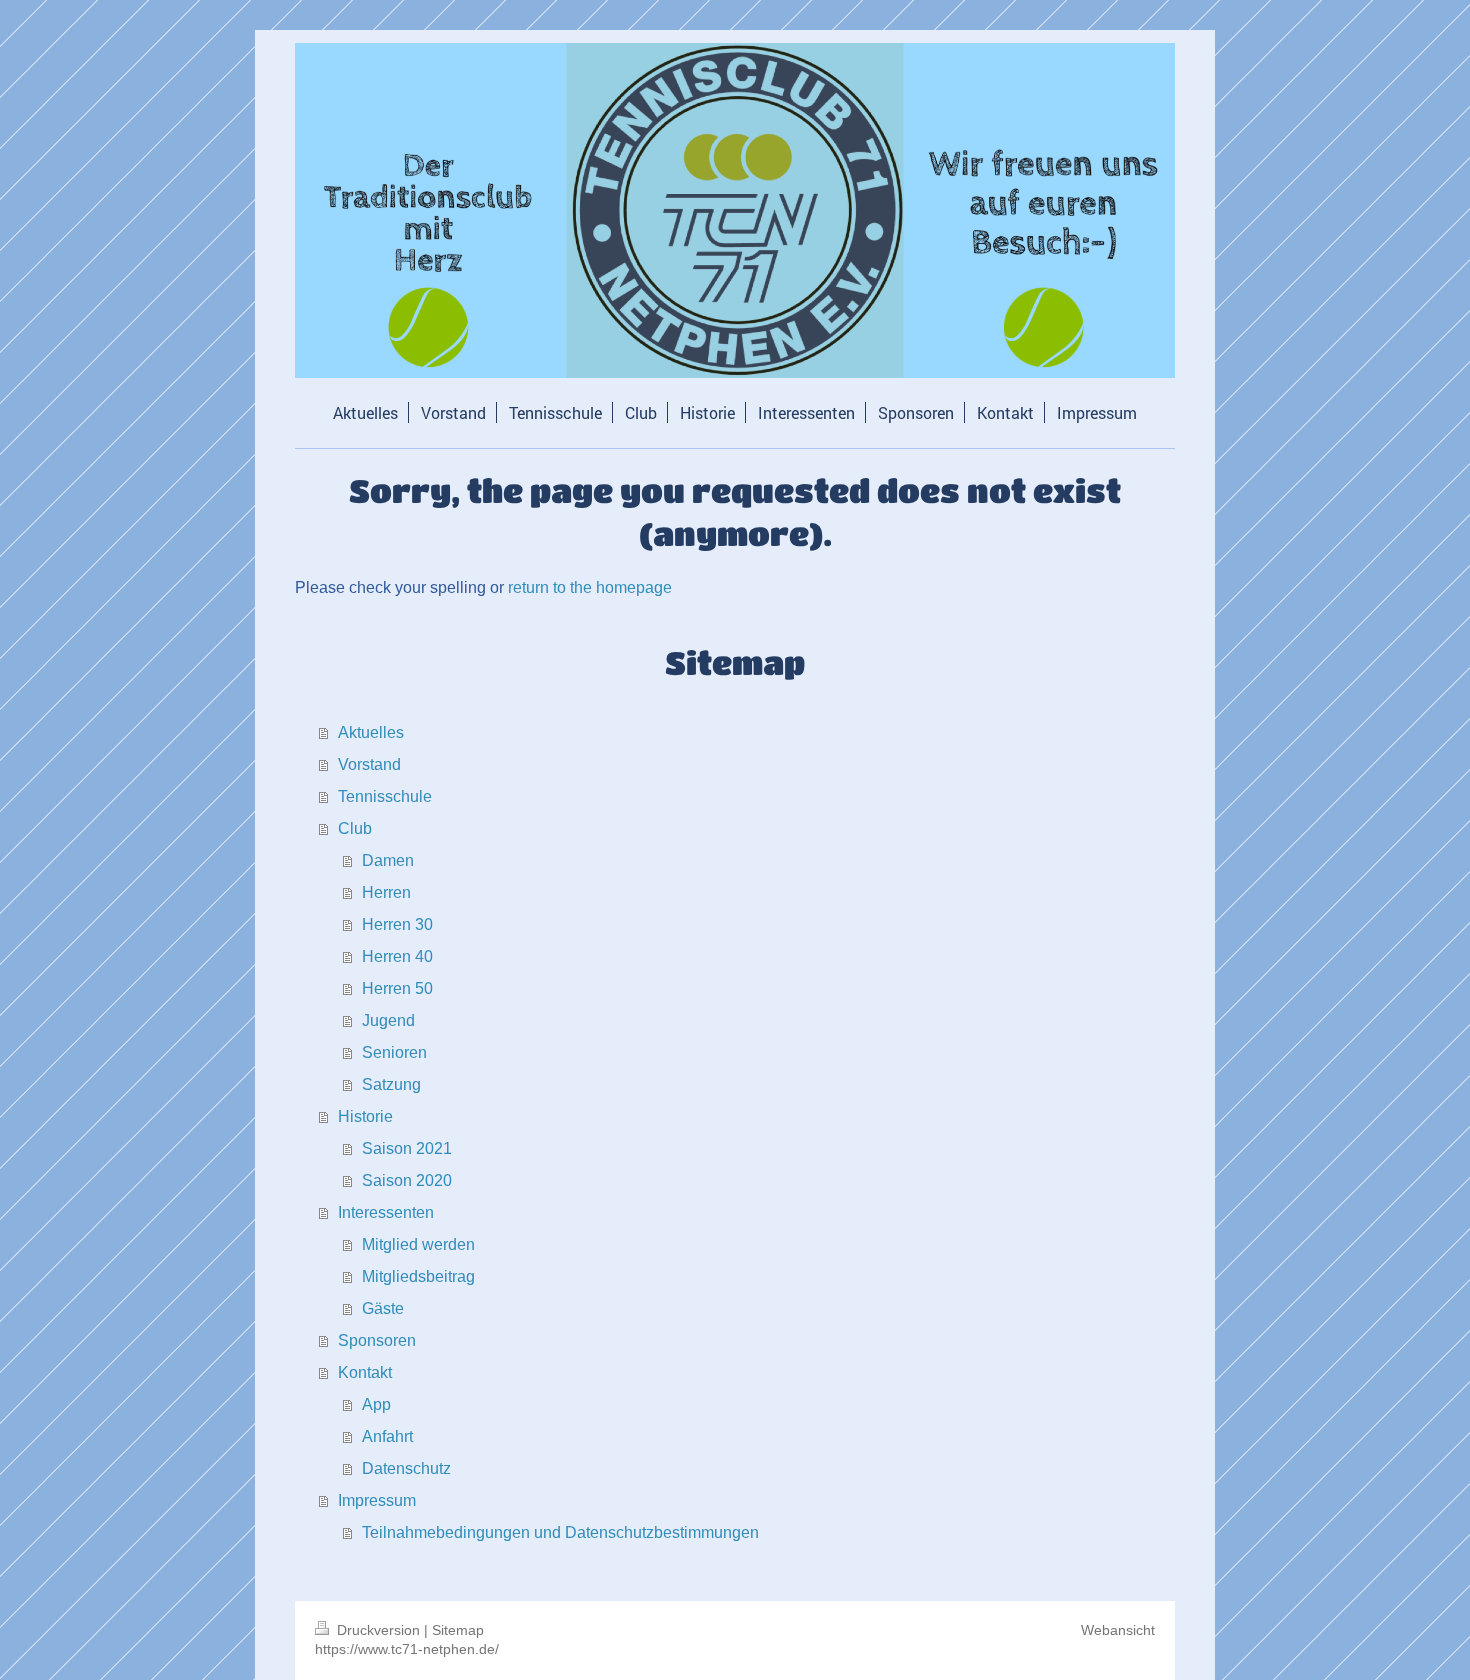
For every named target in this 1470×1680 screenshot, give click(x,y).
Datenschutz (406, 1468)
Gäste (383, 1308)
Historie (365, 1116)
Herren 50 (397, 988)
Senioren (394, 1052)
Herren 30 (397, 924)
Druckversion (378, 1630)
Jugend (388, 1020)
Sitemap (458, 1630)
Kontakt (365, 1372)
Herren (386, 892)
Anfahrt (387, 1436)
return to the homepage (590, 587)
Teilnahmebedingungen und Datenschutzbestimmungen (560, 1532)
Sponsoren (377, 1340)
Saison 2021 (407, 1148)
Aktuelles (371, 732)
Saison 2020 (407, 1180)
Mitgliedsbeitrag (418, 1276)
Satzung (391, 1084)
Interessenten (386, 1212)
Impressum (377, 1500)
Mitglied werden (418, 1244)
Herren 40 (397, 956)
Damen (388, 860)
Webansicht (1118, 1630)
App (376, 1404)
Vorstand (369, 764)
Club (355, 828)
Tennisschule (385, 796)
